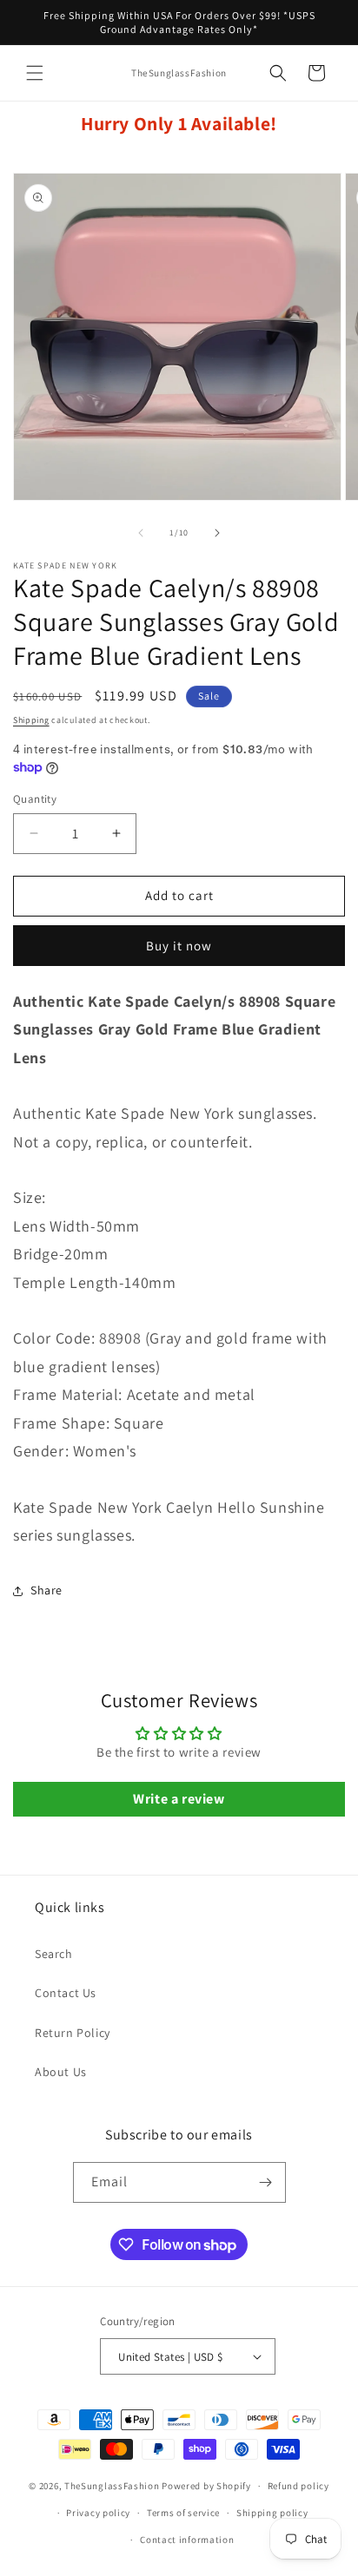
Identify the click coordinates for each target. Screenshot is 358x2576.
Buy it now (179, 946)
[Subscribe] (266, 2182)
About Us (61, 2072)
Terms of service (183, 2513)
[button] (35, 73)
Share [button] (46, 1590)
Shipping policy (272, 2513)
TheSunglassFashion (112, 2486)
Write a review (179, 1799)
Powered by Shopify (206, 2486)
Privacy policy (98, 2513)
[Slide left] (141, 533)
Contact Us (66, 1993)
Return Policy (73, 2033)
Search (54, 1954)
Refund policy (298, 2486)
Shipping (31, 720)
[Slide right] (217, 533)
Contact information (187, 2540)
